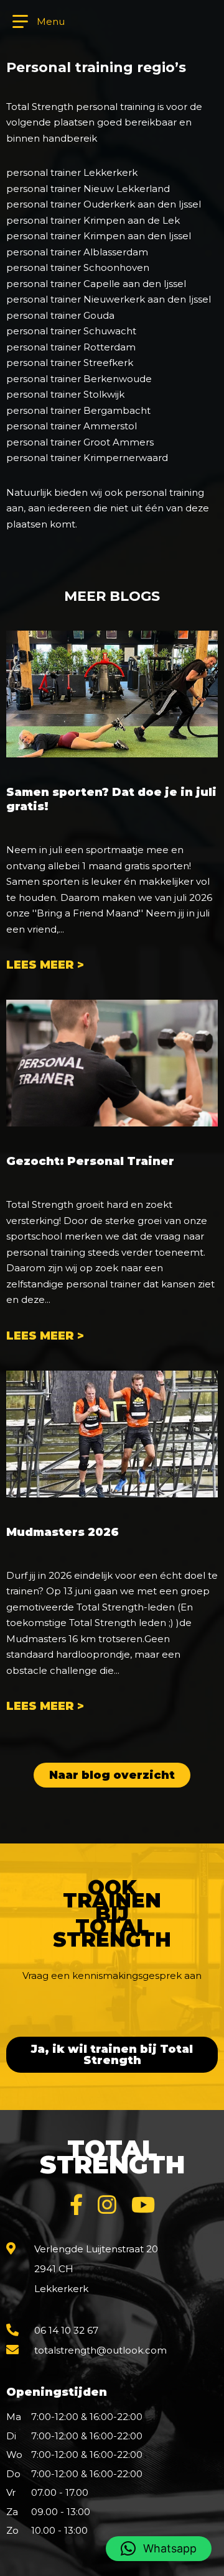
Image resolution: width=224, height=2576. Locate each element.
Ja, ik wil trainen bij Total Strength (112, 2055)
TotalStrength (112, 2157)
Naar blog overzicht (112, 1775)
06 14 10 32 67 (66, 2330)
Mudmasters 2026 (63, 1532)
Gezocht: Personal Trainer (90, 1161)
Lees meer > (45, 965)
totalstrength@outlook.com (100, 2350)
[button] (159, 2549)
